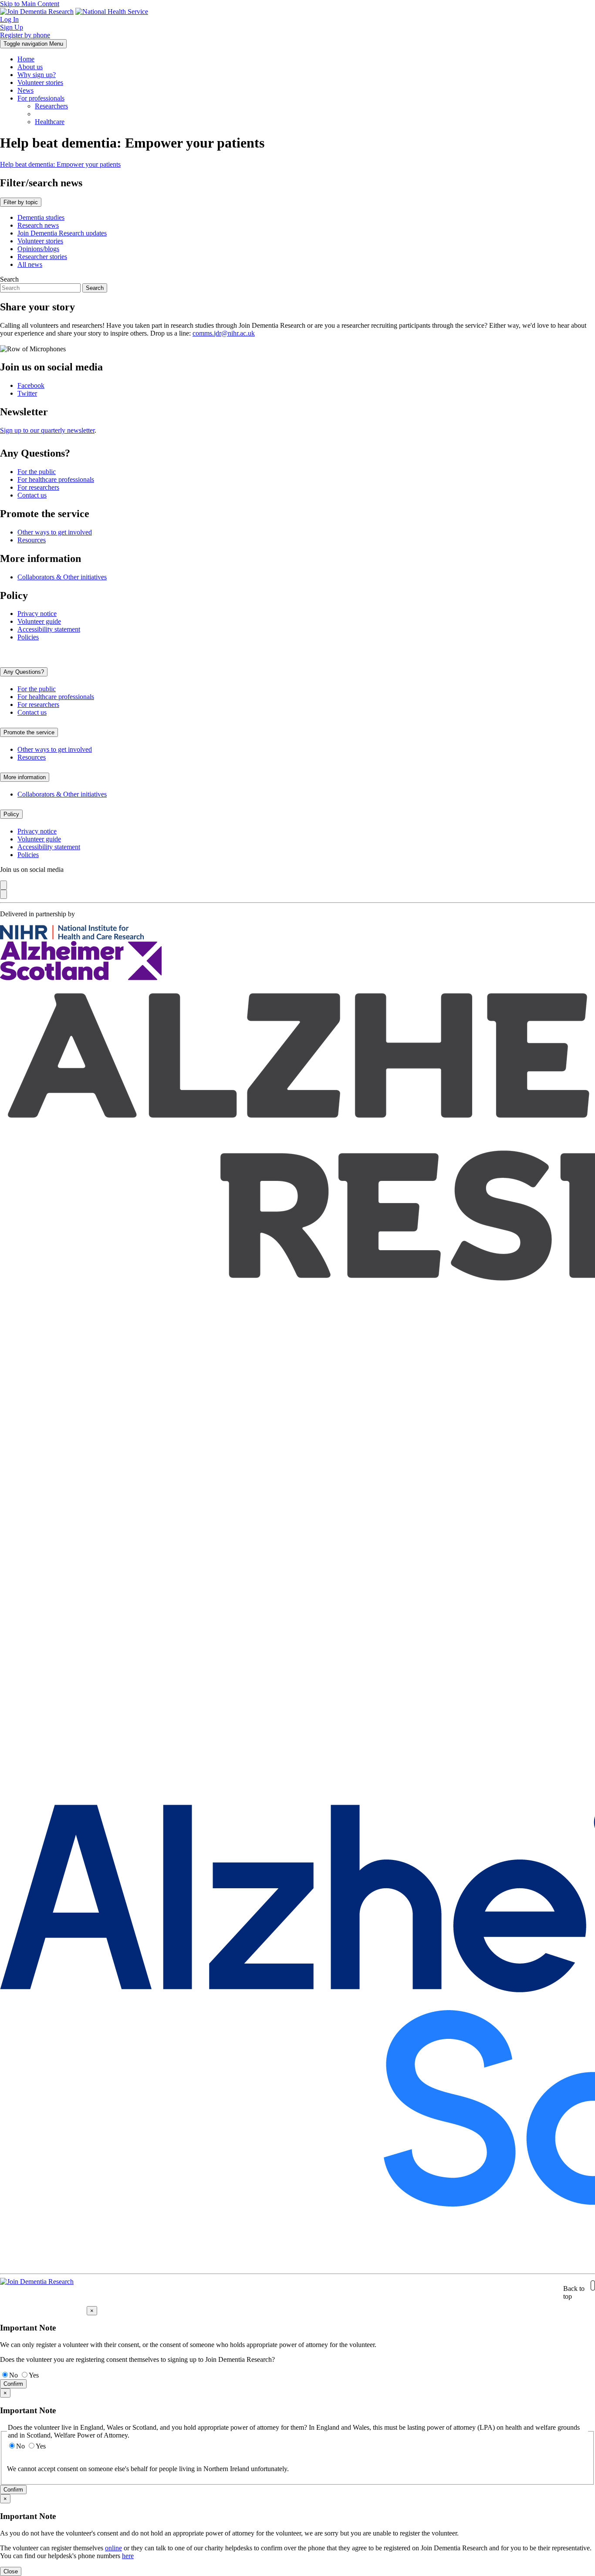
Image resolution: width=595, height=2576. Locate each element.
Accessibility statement (49, 629)
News (25, 90)
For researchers (38, 487)
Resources (32, 540)
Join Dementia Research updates (62, 233)
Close (11, 2571)
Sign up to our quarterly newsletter (47, 430)
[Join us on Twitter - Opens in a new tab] (3, 894)
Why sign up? (37, 75)
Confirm (13, 2384)
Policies (28, 637)
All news (30, 264)
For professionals (41, 98)
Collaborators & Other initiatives (62, 577)
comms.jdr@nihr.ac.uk (224, 333)
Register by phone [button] (25, 35)
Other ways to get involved (55, 532)
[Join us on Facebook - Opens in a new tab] (3, 885)
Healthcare (50, 122)
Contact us (32, 495)
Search (9, 279)
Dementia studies (41, 217)
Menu (33, 44)
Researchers (51, 106)
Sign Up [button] (12, 27)
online (113, 2548)
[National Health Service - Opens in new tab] (112, 12)
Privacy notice (37, 614)
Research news (38, 225)
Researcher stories (42, 257)
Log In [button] (9, 19)
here (128, 2556)
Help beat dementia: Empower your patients (60, 164)
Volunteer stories (40, 82)
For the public (37, 472)
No (14, 2375)
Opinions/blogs (38, 249)
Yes (34, 2375)
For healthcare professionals (56, 479)
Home (26, 59)
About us (30, 67)
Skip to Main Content (30, 4)
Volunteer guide (39, 621)
